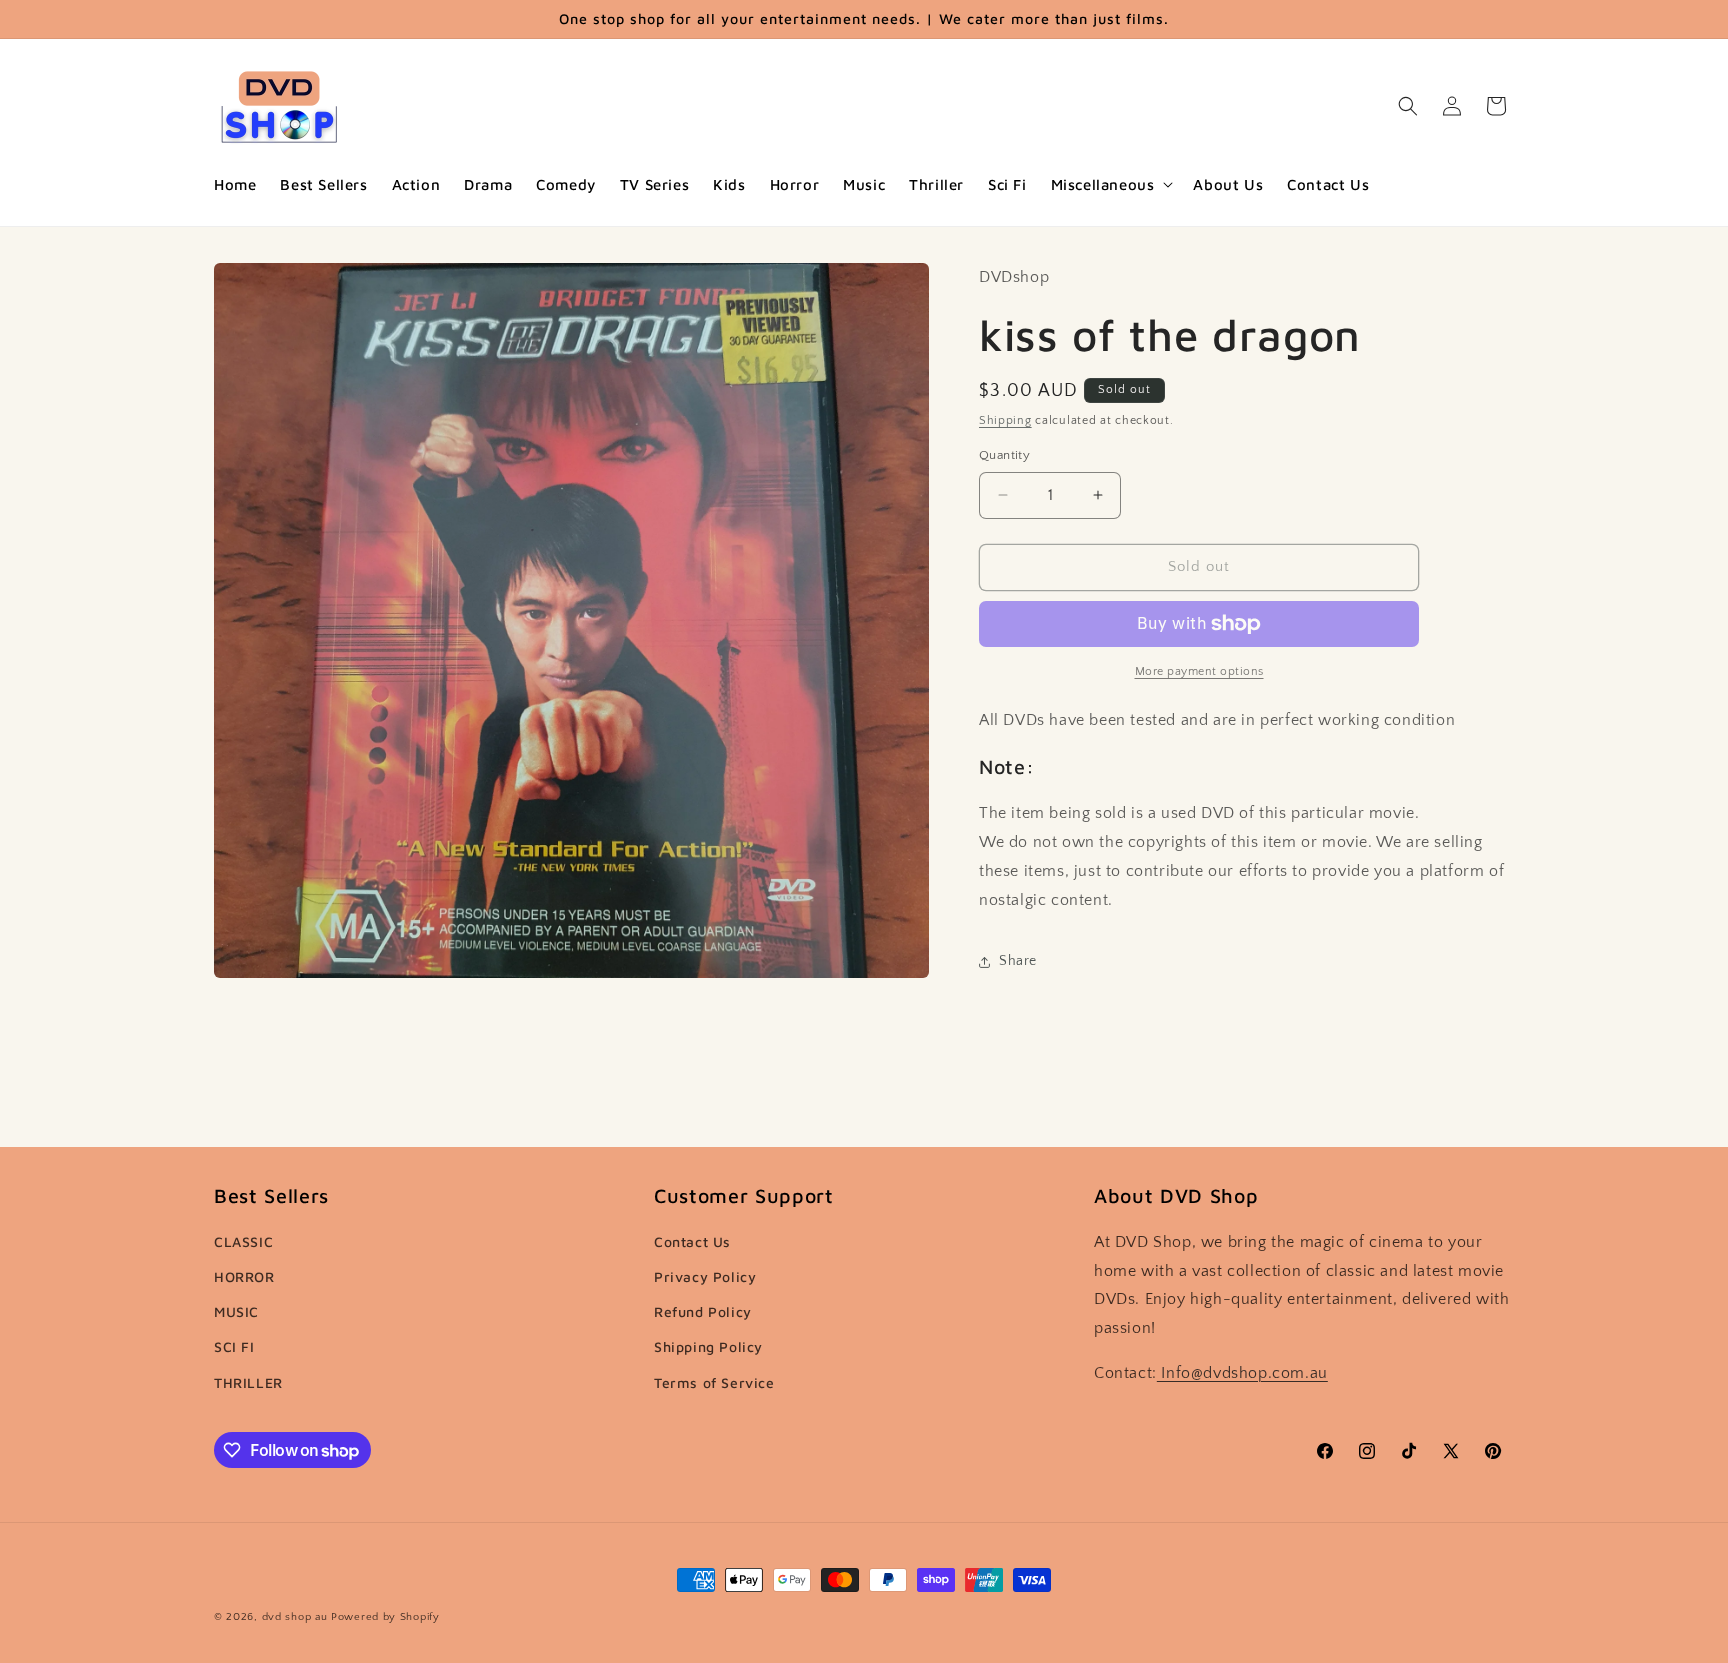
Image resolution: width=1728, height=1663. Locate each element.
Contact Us (692, 1241)
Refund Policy (703, 1311)
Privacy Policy (705, 1276)
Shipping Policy (708, 1346)
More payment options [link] (1199, 671)
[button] (1110, 185)
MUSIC (236, 1311)
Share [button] (1018, 961)
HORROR (244, 1276)
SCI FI (234, 1346)
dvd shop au (295, 1617)
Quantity (1004, 455)
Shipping (1005, 420)
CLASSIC (243, 1241)
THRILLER (248, 1382)
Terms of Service (714, 1382)
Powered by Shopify (385, 1617)
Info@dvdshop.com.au (1242, 1373)
